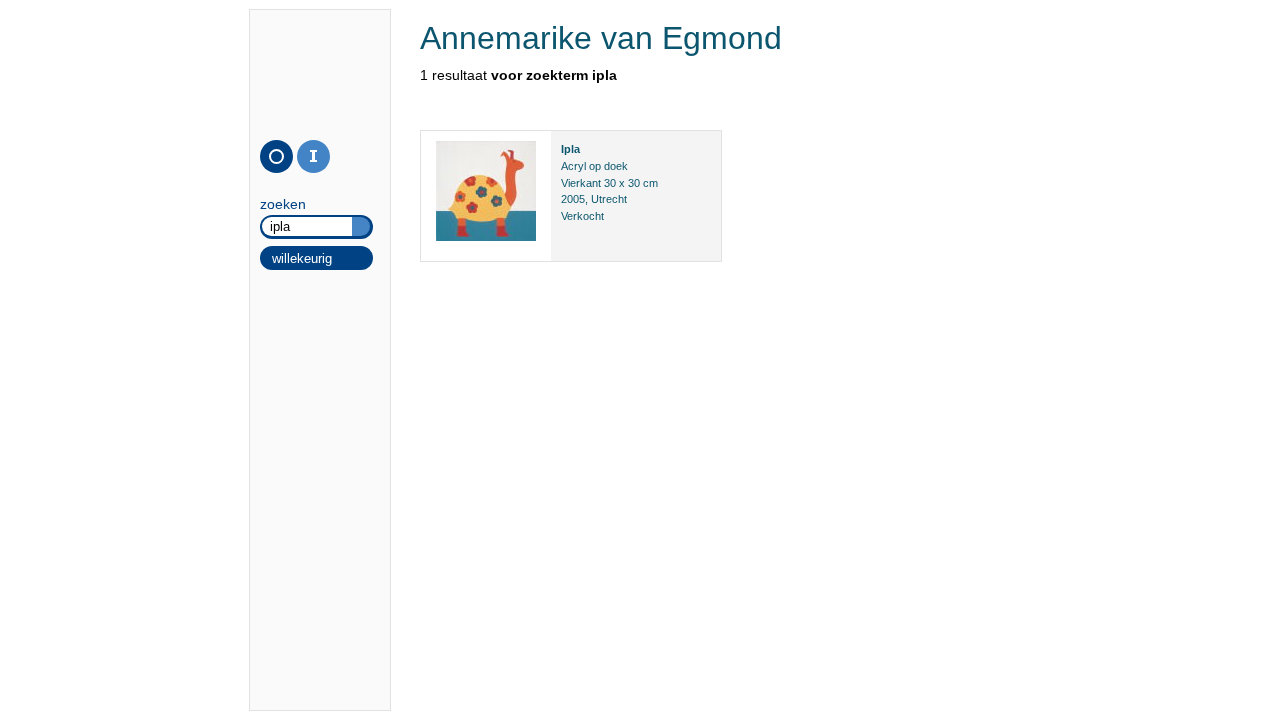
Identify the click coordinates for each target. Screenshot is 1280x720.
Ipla (570, 149)
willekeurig (302, 258)
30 (610, 183)
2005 (573, 199)
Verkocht (582, 216)
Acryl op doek (594, 166)
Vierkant (581, 183)
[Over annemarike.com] (313, 156)
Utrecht (609, 199)
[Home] (276, 156)
